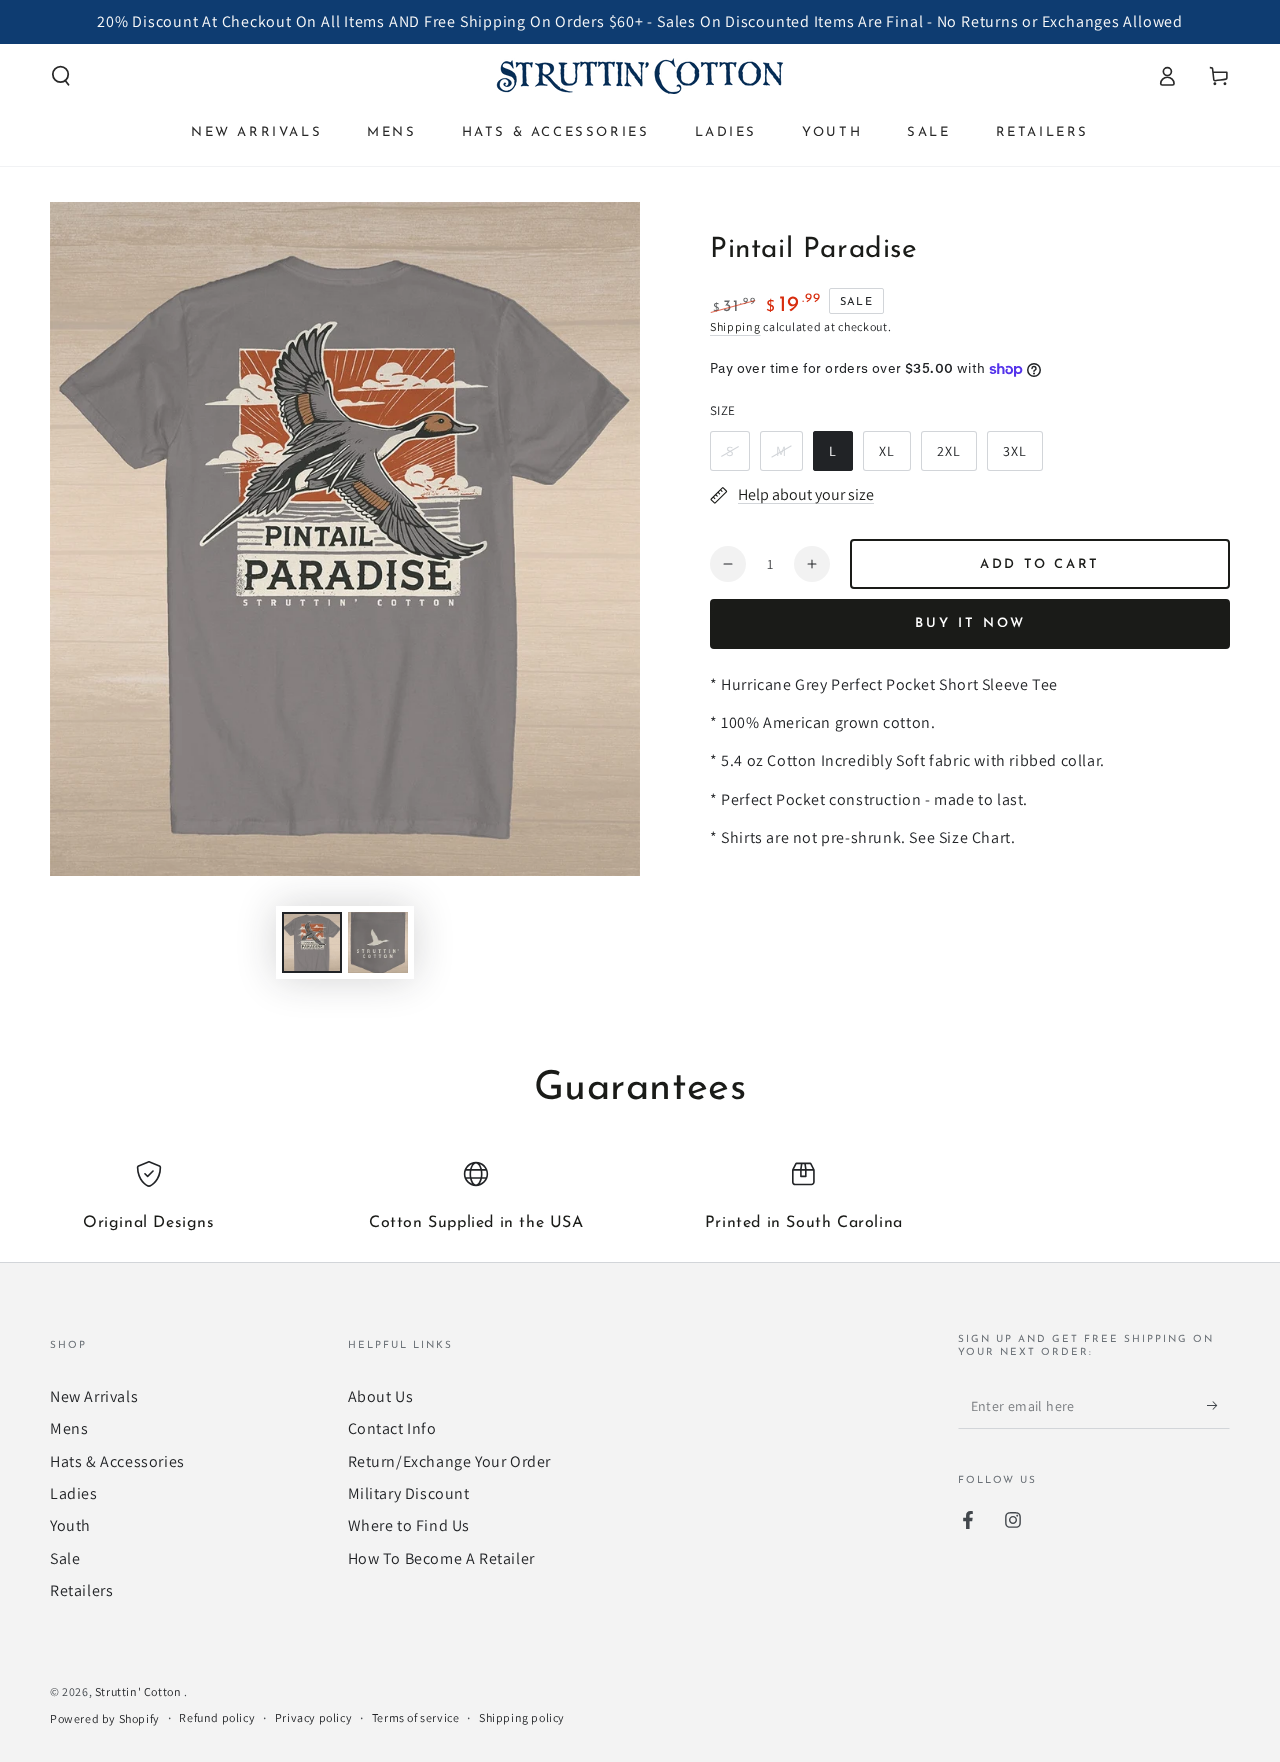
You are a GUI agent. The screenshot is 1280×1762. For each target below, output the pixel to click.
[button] (61, 76)
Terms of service (416, 1717)
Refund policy (217, 1717)
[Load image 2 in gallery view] (378, 942)
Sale (65, 1558)
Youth (70, 1525)
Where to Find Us (409, 1525)
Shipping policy (522, 1717)
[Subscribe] (1218, 1406)
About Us (381, 1396)
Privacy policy (313, 1717)
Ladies (74, 1493)
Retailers (81, 1590)
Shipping (735, 326)
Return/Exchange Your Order (450, 1461)
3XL (1022, 456)
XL (894, 456)
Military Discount (409, 1493)
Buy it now (970, 623)
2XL (956, 456)
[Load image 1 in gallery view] (312, 942)
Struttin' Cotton (139, 1691)
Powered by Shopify (105, 1718)
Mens (69, 1428)
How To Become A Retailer (441, 1558)
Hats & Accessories (117, 1461)
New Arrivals (94, 1396)
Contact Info (392, 1428)
